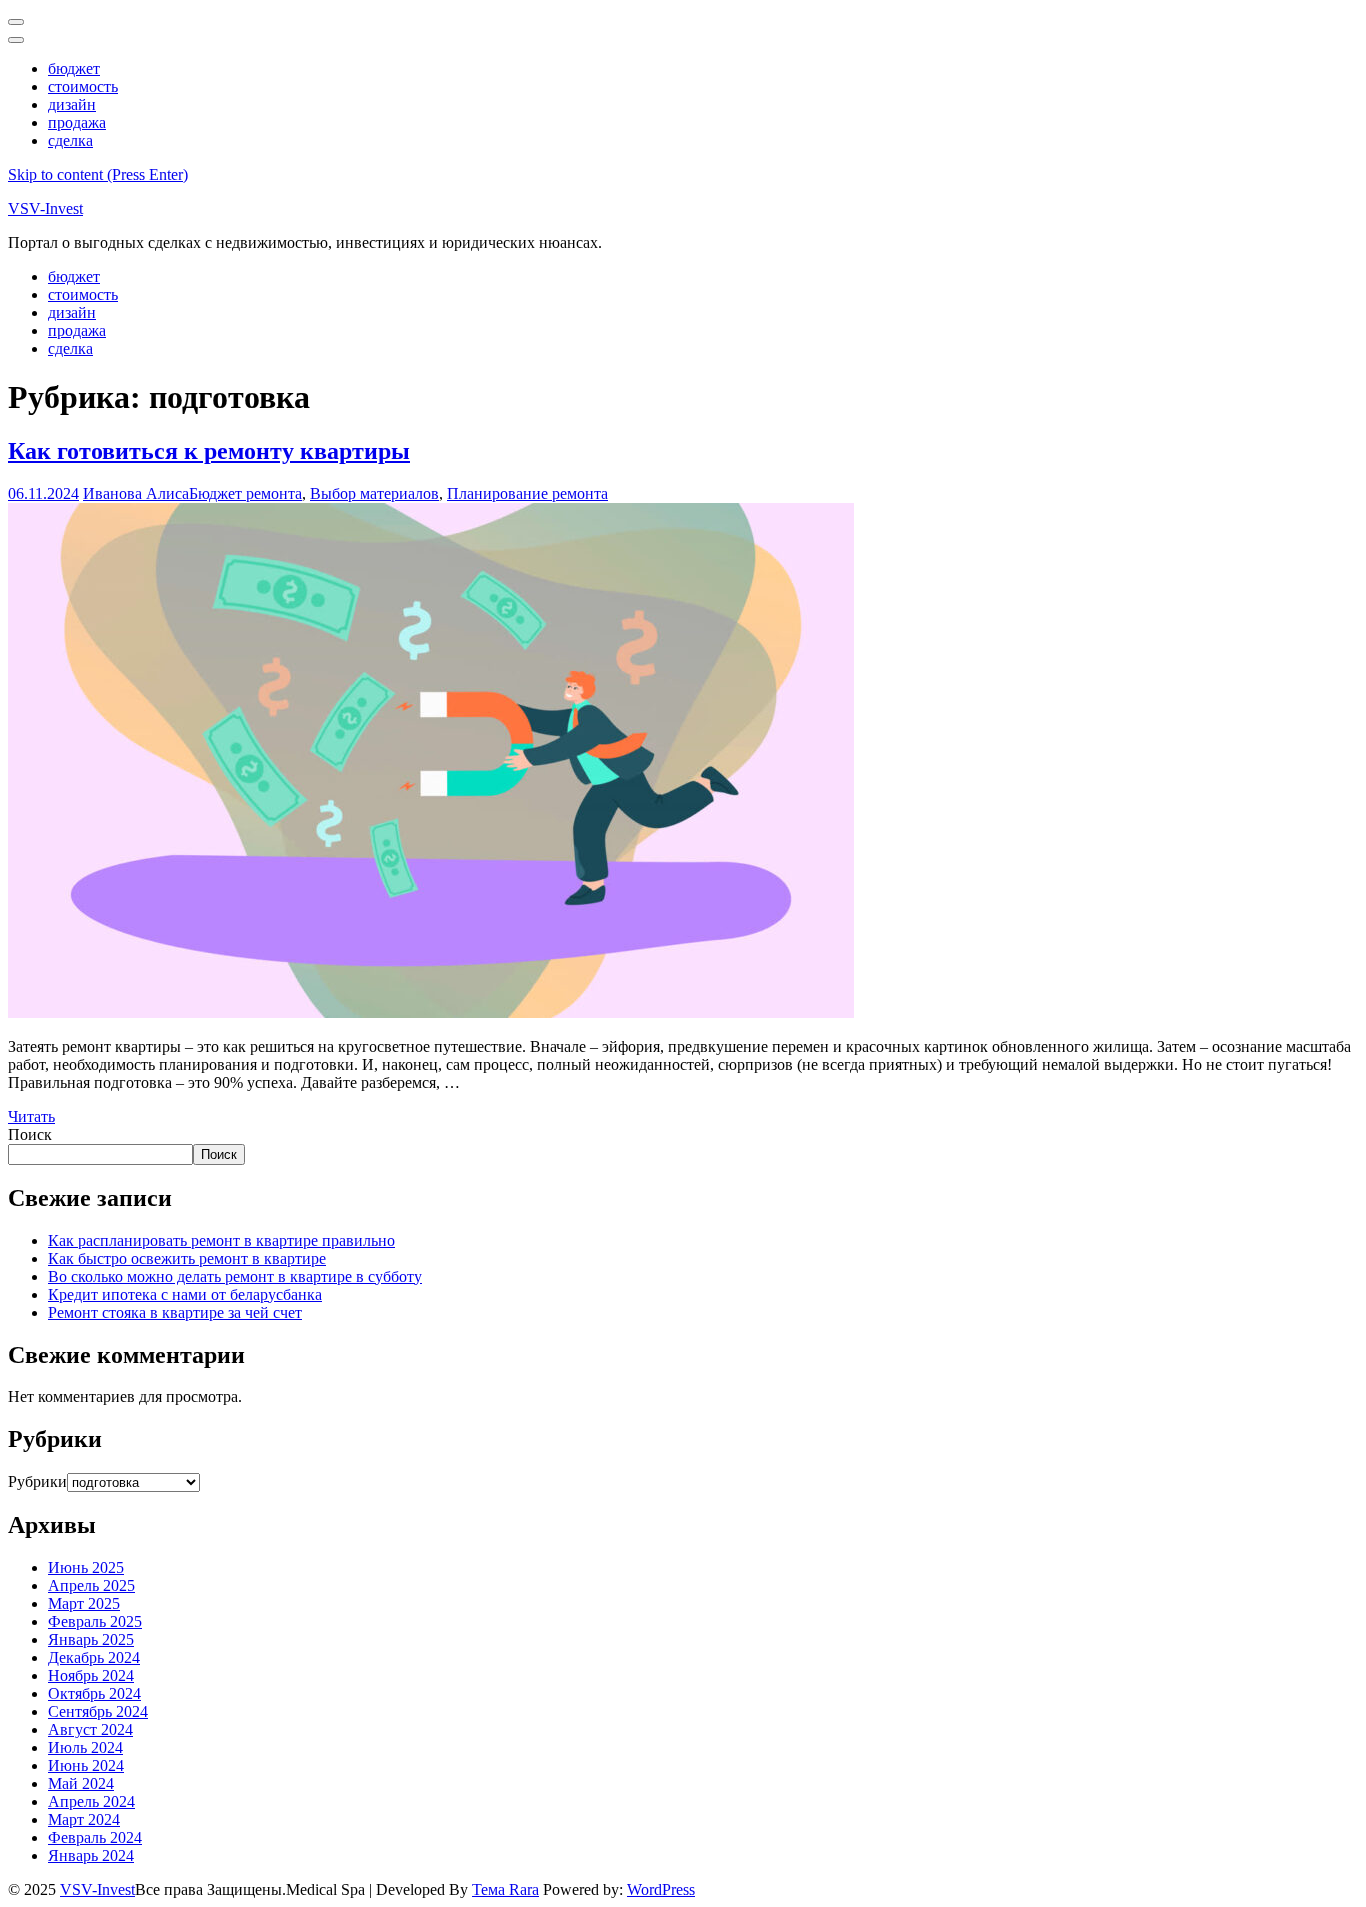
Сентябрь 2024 (98, 1711)
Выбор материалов (374, 493)
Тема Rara (505, 1889)
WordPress (661, 1889)
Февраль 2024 (95, 1837)
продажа (77, 122)
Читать (31, 1116)
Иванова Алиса (136, 493)
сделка (70, 140)
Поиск (30, 1134)
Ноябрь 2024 (91, 1675)
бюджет (74, 68)
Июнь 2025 (86, 1567)
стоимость (83, 86)
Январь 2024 (91, 1855)
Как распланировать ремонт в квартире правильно (221, 1240)
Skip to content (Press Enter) (98, 174)
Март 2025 (84, 1603)
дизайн (72, 104)
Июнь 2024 (86, 1765)
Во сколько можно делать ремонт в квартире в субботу (235, 1276)
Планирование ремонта (527, 493)
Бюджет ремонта (245, 493)
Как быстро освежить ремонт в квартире (187, 1258)
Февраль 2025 (95, 1621)
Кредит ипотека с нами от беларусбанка (185, 1294)
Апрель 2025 (91, 1585)
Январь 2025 (91, 1639)
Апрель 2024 (91, 1801)
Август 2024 (90, 1729)
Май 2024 (81, 1783)
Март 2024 (84, 1819)
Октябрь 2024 (94, 1693)
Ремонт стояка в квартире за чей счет (175, 1312)
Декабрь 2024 (94, 1657)
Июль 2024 (85, 1747)
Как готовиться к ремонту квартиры (209, 451)
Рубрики (37, 1481)
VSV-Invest (45, 208)
